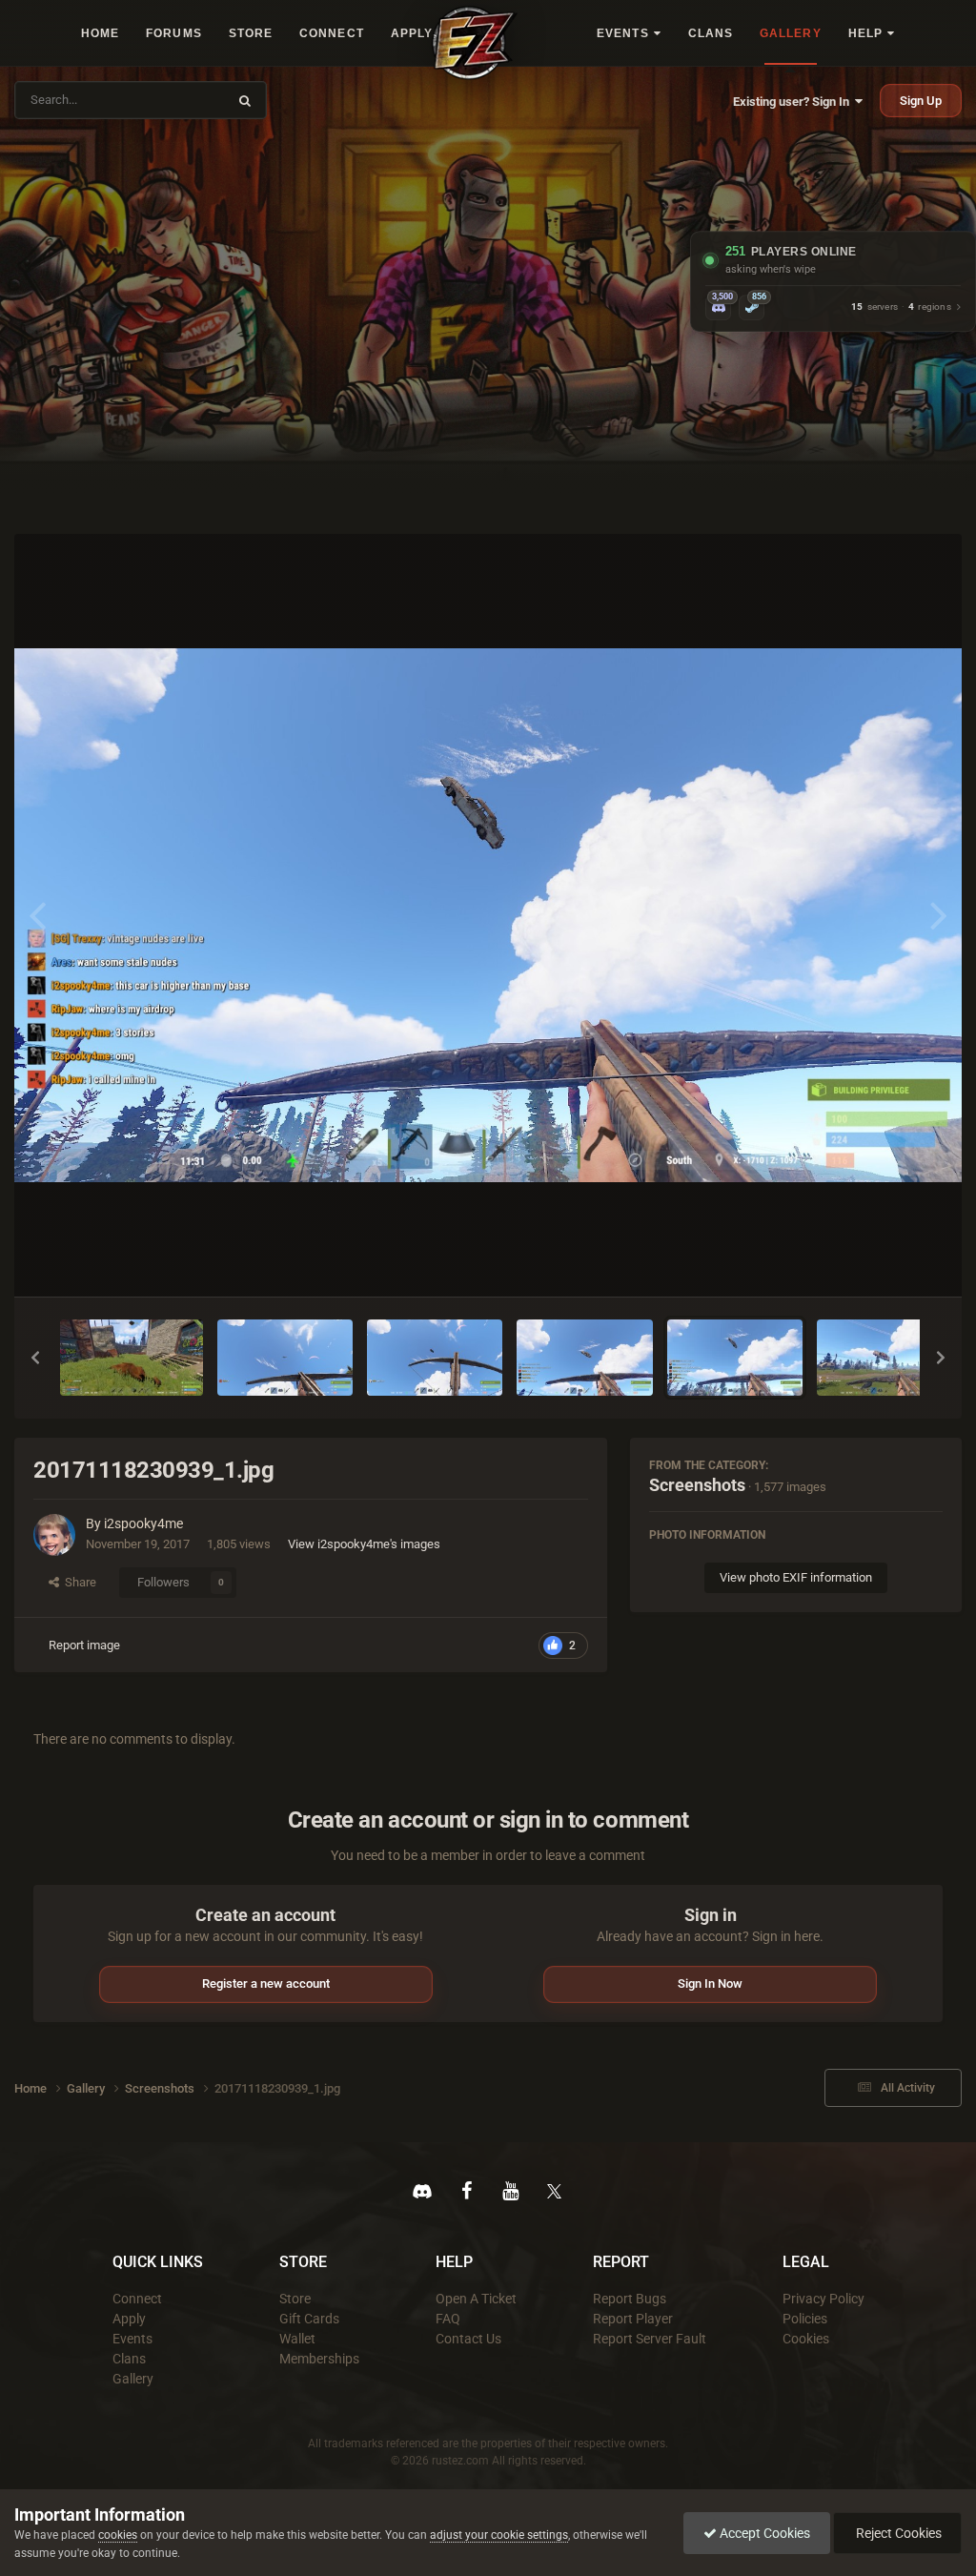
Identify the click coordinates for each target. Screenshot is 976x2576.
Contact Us (468, 2339)
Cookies (806, 2339)
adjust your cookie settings (499, 2535)
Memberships (319, 2359)
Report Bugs (630, 2299)
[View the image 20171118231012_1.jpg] (435, 1358)
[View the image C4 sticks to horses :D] (132, 1358)
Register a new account (266, 1983)
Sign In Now (710, 1983)
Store (295, 2299)
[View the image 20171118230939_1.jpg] (735, 1358)
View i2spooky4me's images (364, 1544)
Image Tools (886, 1262)
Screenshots (697, 1485)
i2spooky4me (143, 1523)
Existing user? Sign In (794, 102)
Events (132, 2339)
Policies (805, 2319)
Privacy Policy (823, 2299)
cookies (118, 2535)
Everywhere (183, 100)
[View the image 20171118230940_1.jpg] (584, 1358)
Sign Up (921, 101)
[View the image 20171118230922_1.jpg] (884, 1358)
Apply (129, 2319)
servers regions (901, 307)
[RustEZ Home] (475, 42)
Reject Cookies (897, 2533)
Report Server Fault (650, 2339)
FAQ (448, 2319)
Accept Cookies (763, 2533)
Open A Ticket (476, 2299)
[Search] (245, 100)
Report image (84, 1645)
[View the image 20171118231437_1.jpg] (285, 1358)
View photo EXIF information (796, 1577)
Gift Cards (309, 2319)
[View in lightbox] (488, 915)
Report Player (633, 2319)
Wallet (297, 2339)
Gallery (133, 2379)
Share (78, 1582)
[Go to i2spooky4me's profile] (54, 1535)
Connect (137, 2299)
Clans (129, 2359)
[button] (35, 1358)
